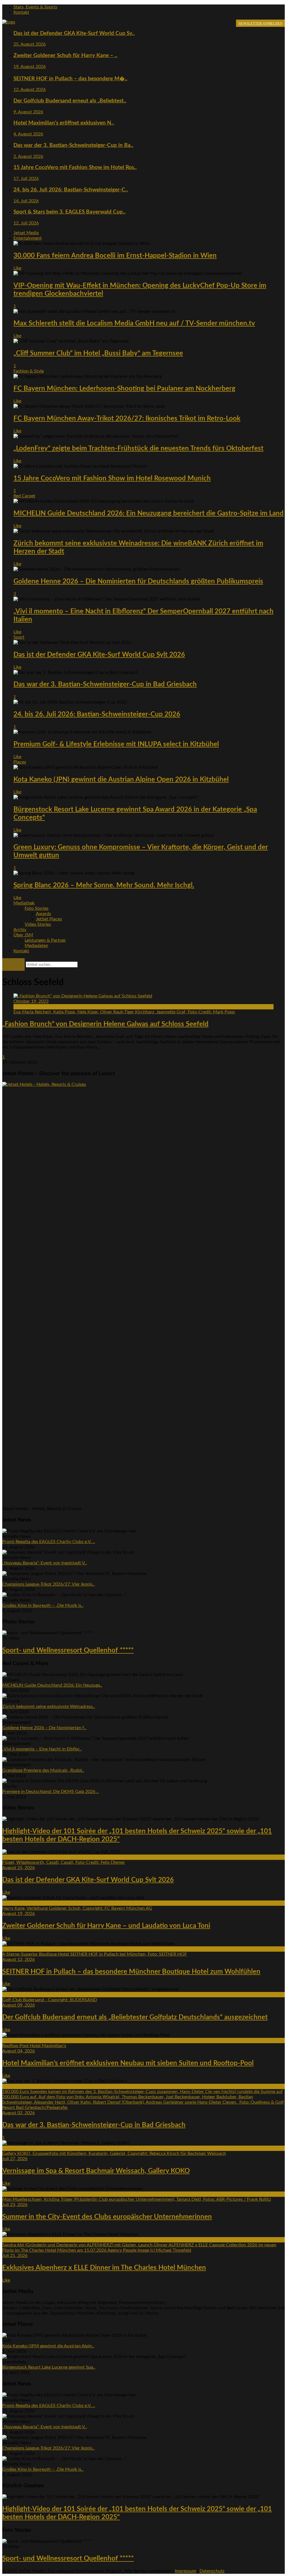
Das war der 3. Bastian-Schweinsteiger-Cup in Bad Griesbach (105, 685)
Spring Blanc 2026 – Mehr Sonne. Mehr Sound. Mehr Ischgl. (104, 885)
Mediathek (24, 903)
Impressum (186, 2571)
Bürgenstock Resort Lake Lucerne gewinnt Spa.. (49, 2367)
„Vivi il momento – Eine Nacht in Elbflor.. (42, 1749)
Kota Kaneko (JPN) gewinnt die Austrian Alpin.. (48, 2346)
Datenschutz (212, 2571)
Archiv (20, 930)
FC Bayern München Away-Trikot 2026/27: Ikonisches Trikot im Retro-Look (127, 419)
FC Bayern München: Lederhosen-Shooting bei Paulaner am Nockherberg (124, 389)
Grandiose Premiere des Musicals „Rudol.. (43, 1770)
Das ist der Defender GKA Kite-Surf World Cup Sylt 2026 (99, 655)
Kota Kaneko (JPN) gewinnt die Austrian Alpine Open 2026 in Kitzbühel (121, 780)
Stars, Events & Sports (35, 7)
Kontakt (21, 12)
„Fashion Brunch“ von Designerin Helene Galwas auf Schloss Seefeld (105, 1024)
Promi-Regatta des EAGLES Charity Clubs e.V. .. (49, 1542)
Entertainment (28, 238)
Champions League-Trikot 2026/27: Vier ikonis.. (48, 1584)
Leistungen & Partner (45, 940)
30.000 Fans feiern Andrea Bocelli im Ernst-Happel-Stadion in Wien (115, 256)
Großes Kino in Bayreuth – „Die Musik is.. (43, 1605)
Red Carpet (24, 496)
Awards (43, 914)
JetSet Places (49, 919)
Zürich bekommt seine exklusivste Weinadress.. (49, 1707)
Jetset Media (26, 233)
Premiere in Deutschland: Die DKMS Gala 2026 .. (50, 1792)
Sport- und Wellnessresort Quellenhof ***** (68, 1651)
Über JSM (23, 935)
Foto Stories (37, 908)
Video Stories (38, 924)
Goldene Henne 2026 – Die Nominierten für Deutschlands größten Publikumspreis (138, 582)
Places (20, 762)
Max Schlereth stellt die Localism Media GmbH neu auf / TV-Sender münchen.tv (134, 324)
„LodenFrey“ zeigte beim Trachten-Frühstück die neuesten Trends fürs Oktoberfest (138, 449)
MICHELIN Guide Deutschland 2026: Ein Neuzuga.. (52, 1685)
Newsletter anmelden (260, 24)
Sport (19, 637)
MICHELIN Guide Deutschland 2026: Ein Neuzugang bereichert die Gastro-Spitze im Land (149, 514)
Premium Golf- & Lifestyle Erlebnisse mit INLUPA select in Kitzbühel (116, 744)
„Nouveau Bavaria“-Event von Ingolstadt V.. (45, 1563)
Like (17, 268)
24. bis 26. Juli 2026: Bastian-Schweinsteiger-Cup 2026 (97, 714)
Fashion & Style (29, 371)
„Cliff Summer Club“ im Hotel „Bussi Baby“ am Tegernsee (98, 353)
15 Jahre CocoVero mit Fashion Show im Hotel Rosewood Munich (112, 479)
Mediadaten (36, 946)
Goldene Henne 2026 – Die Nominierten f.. (44, 1728)
